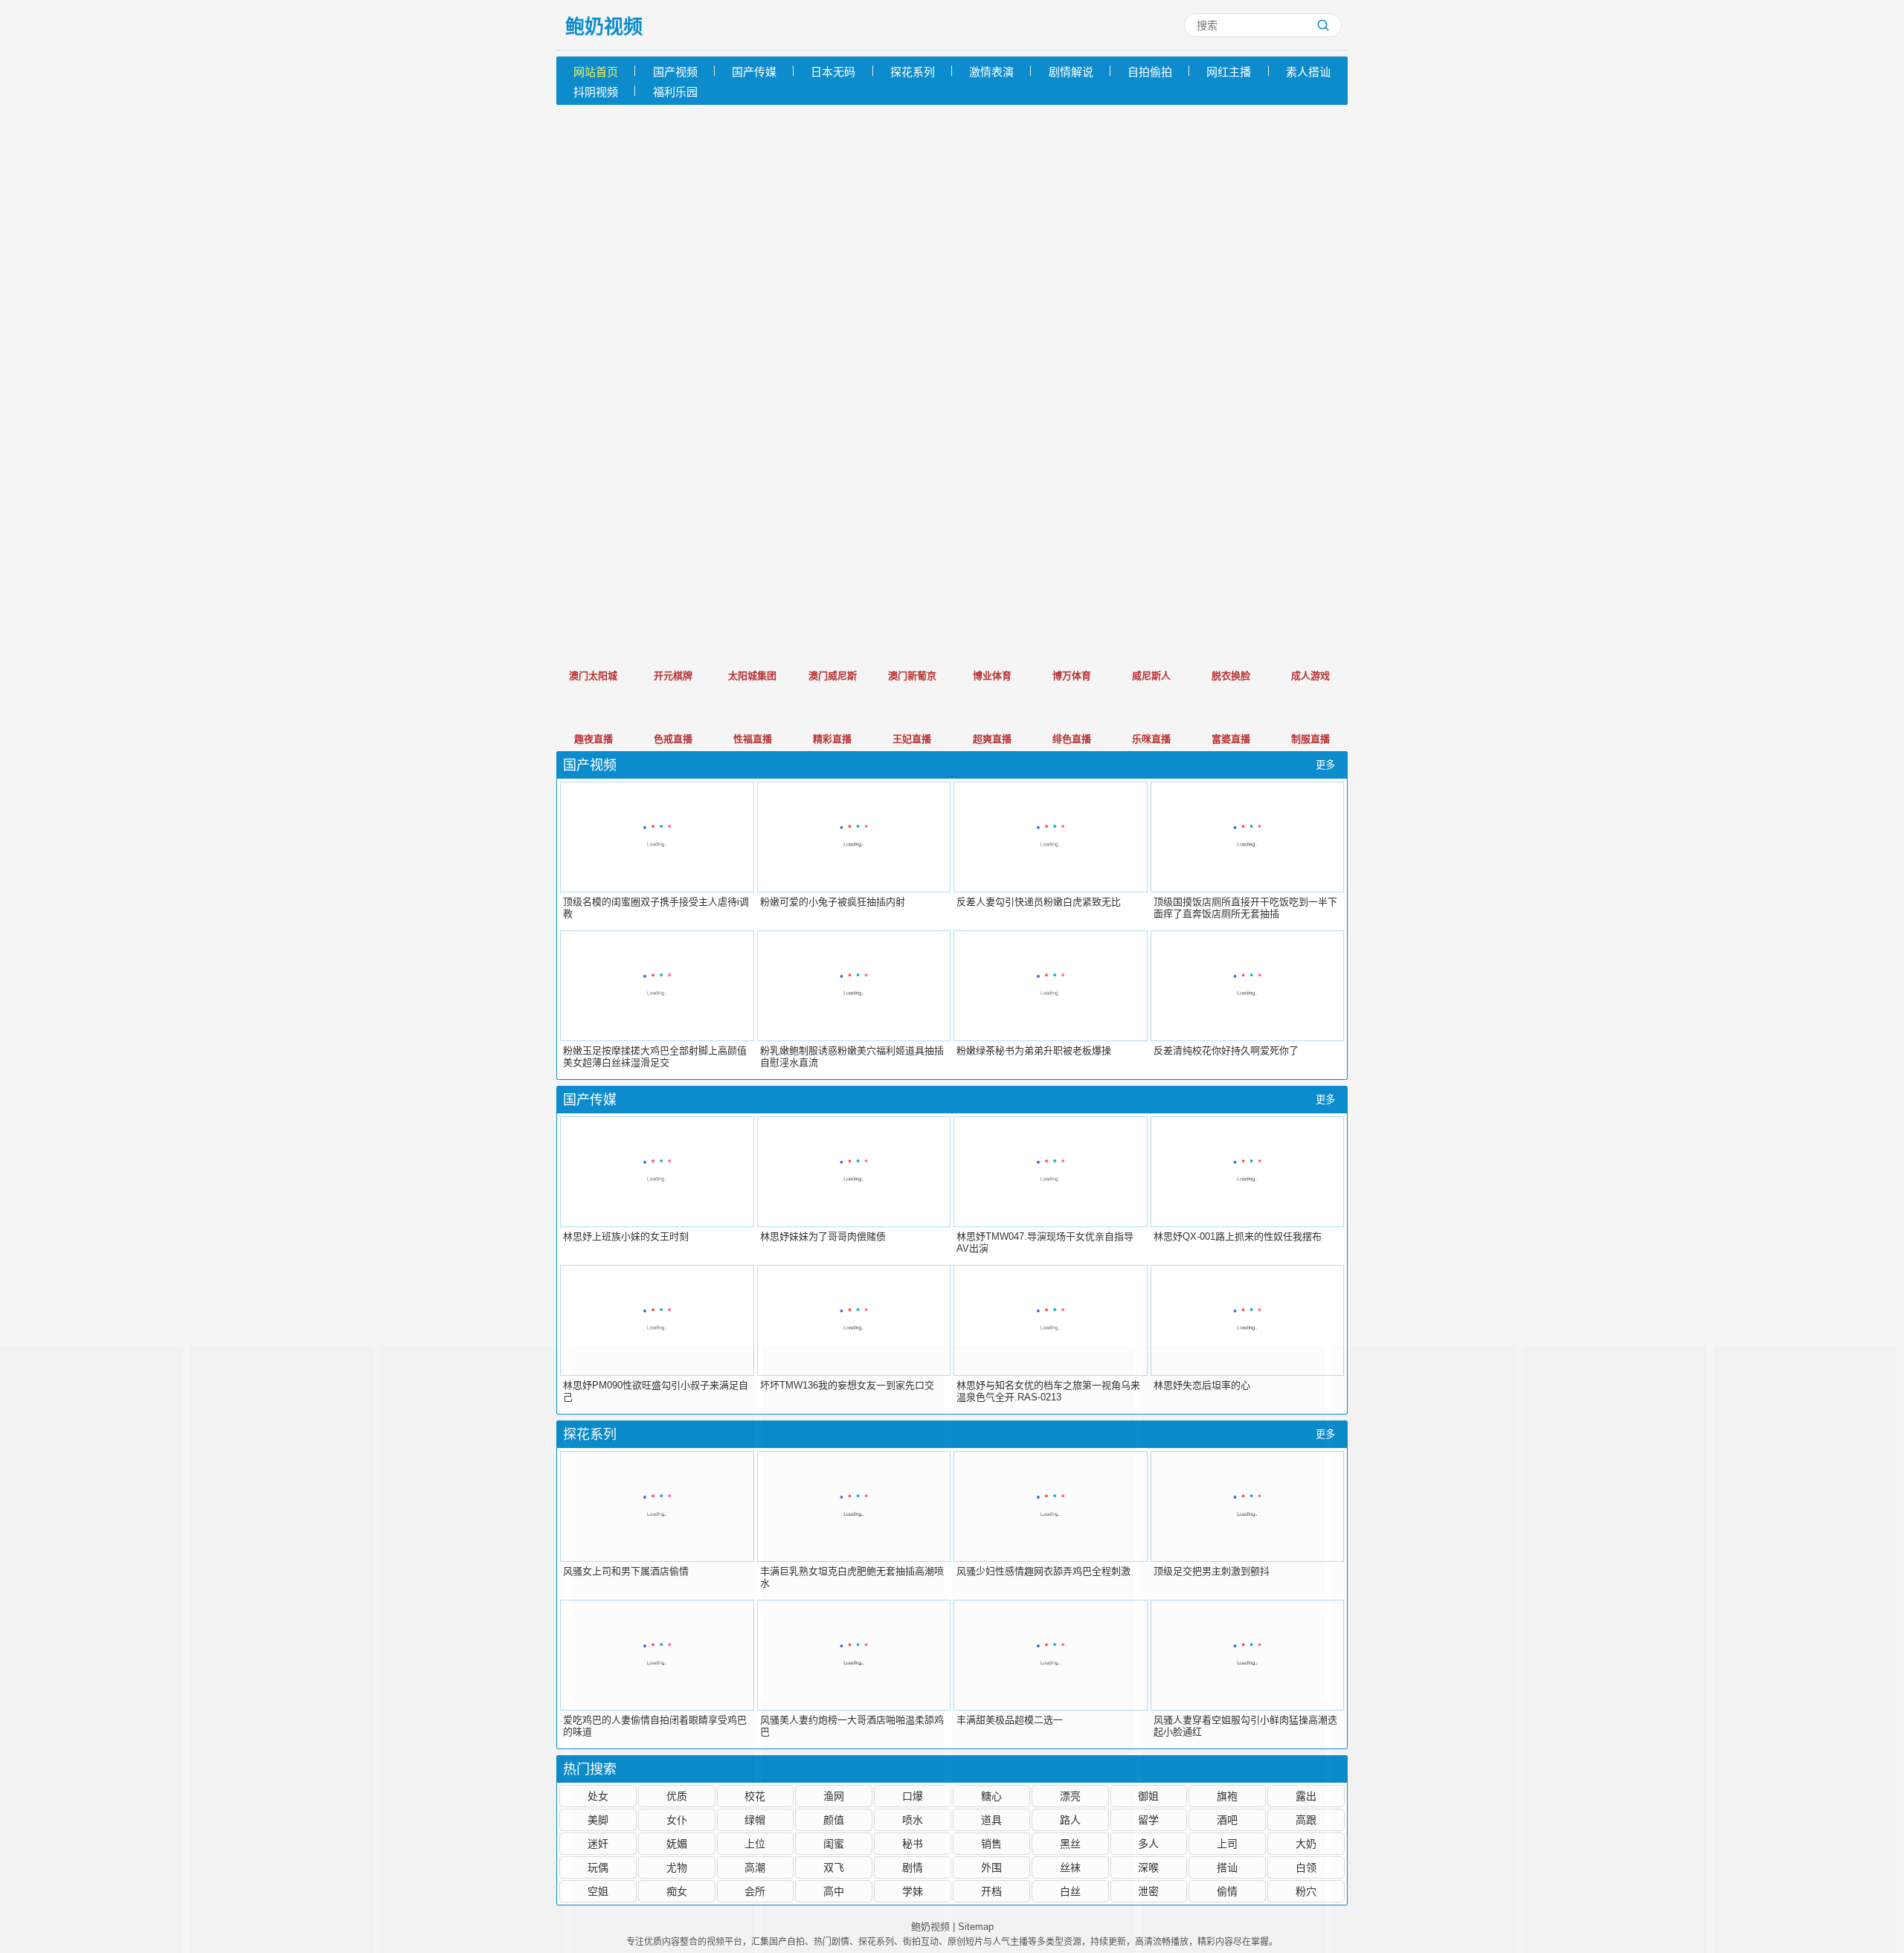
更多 (1325, 765)
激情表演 (991, 72)
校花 (755, 1796)
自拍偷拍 (1150, 72)
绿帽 (755, 1820)
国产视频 (675, 72)
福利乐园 (675, 92)
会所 (755, 1891)
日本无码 (833, 72)
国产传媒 (754, 72)
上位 (755, 1844)
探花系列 (913, 72)
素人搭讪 (1308, 72)
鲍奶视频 (604, 27)
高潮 (755, 1867)
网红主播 (1229, 72)
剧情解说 (1071, 72)
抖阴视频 (596, 92)
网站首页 (596, 72)
